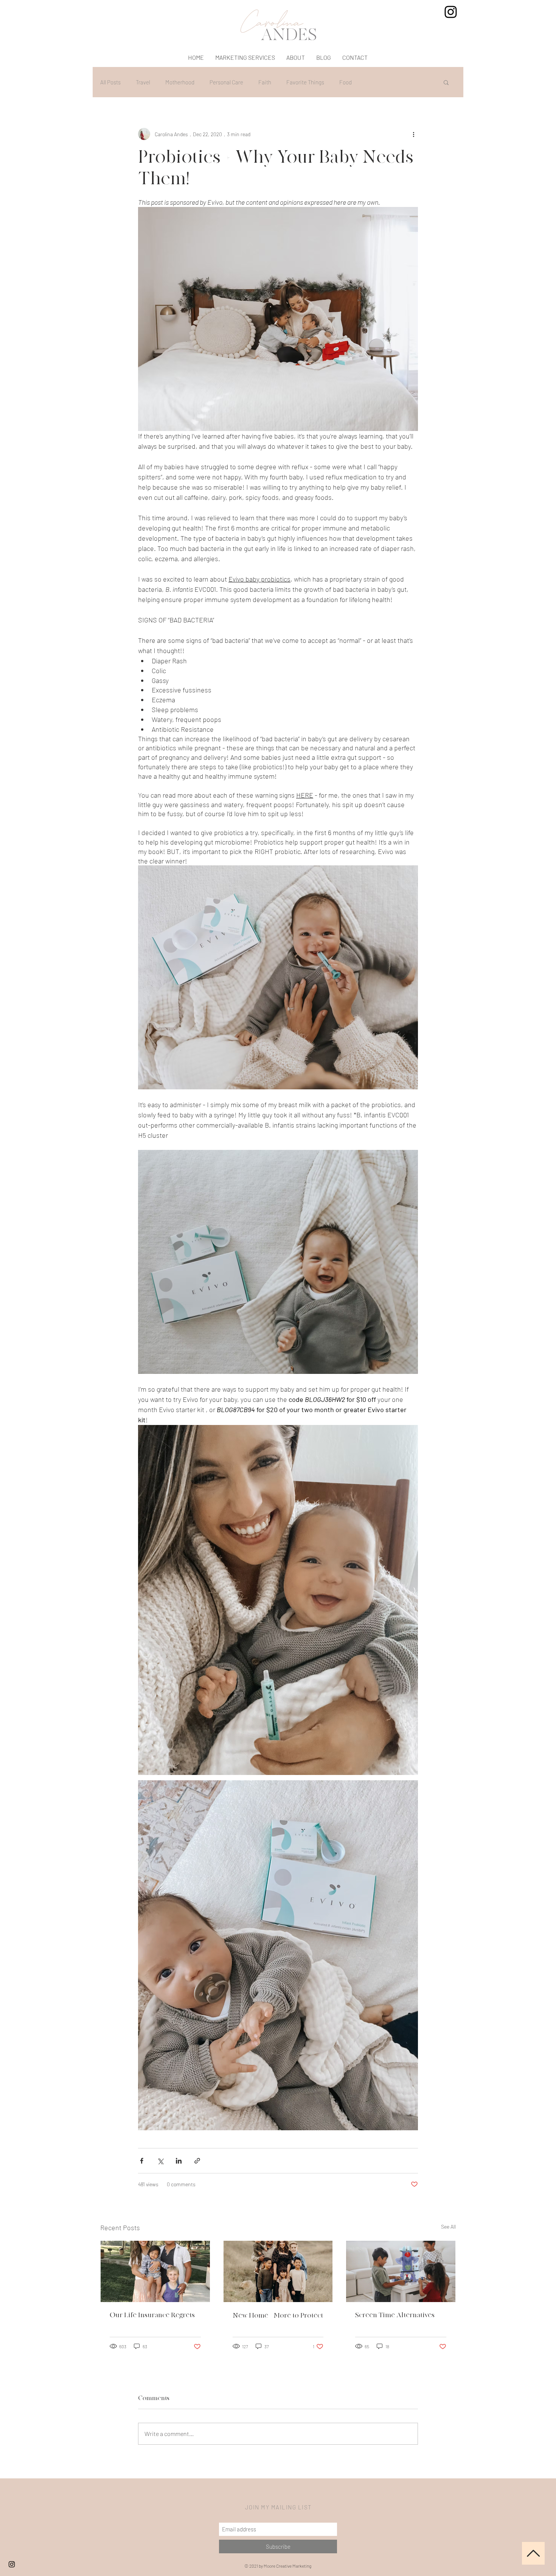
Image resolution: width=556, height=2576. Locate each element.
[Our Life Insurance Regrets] (155, 2271)
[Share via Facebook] (142, 2161)
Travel (143, 82)
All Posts (110, 82)
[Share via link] (197, 2161)
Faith (265, 82)
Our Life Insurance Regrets (152, 2315)
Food (346, 82)
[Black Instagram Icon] (12, 2564)
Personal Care (226, 82)
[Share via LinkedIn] (179, 2161)
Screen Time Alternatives (395, 2315)
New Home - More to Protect (278, 2315)
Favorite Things (305, 82)
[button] (446, 82)
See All (448, 2227)
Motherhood (180, 82)
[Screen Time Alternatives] (401, 2271)
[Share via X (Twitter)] (160, 2161)
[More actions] (413, 134)
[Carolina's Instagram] (451, 12)
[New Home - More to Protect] (278, 2271)
